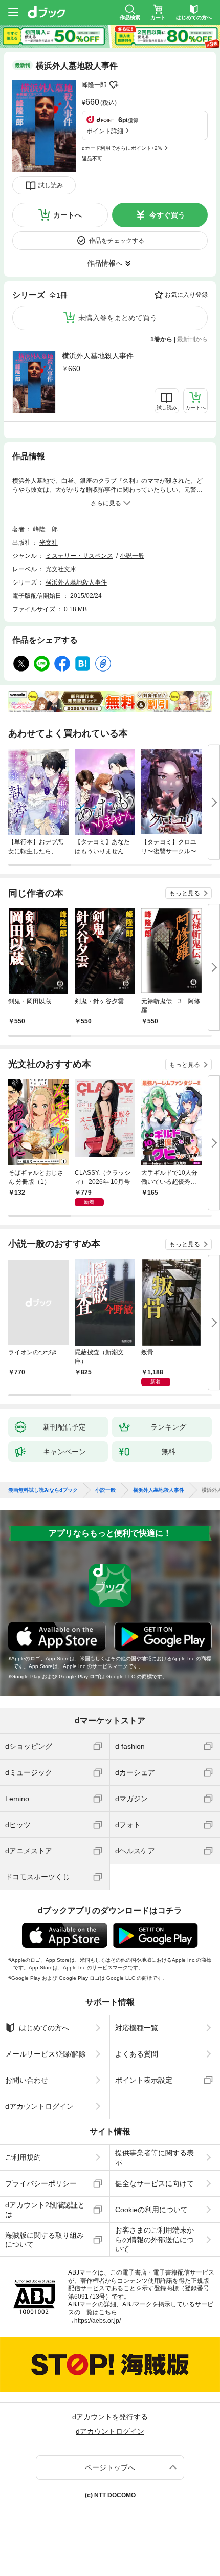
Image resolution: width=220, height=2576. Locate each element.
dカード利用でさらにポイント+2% (122, 148)
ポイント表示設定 (144, 2080)
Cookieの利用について (151, 2210)
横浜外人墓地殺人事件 (98, 356)
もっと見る (185, 893)
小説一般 (132, 556)
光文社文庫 (61, 569)
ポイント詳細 (105, 131)
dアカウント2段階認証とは (45, 2210)
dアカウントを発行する (110, 2417)
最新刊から (192, 339)
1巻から (161, 339)
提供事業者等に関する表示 (155, 2157)
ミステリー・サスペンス (79, 556)
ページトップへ (110, 2467)
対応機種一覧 (137, 2028)
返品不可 (92, 158)
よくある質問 (137, 2054)
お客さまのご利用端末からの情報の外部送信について (155, 2239)
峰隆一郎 (94, 85)
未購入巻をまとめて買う (118, 318)
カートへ (68, 215)
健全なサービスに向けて (155, 2183)
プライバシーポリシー (41, 2183)
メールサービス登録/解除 (46, 2054)
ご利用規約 (23, 2157)
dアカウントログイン (39, 2106)
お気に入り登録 (186, 295)
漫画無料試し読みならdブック (43, 1490)
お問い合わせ (27, 2080)
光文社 (49, 543)
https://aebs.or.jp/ (97, 2321)
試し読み (51, 185)
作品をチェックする (117, 241)
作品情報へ (105, 263)
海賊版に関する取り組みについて (45, 2240)
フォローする (114, 85)
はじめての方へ (44, 2028)
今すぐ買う (167, 215)
